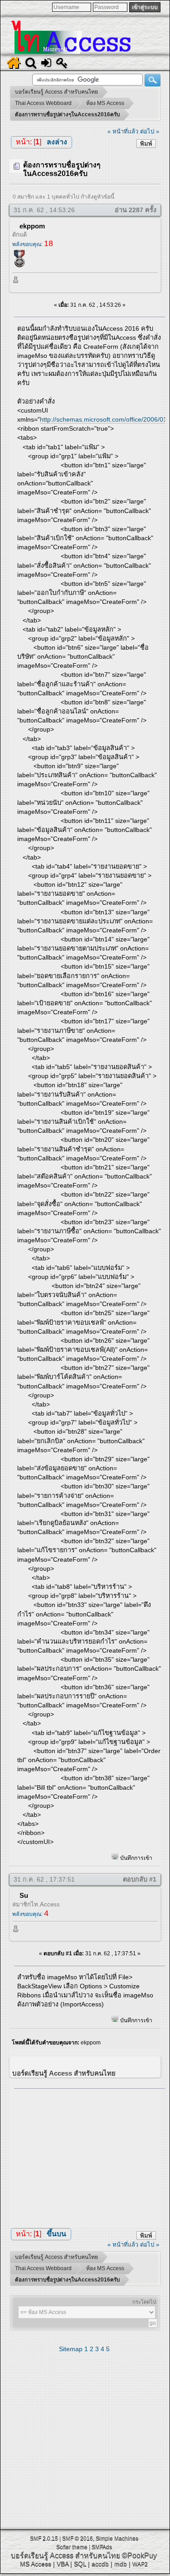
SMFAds (102, 2547)
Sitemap (71, 2349)
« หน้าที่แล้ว (123, 131)
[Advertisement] (90, 2155)
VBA (63, 2564)
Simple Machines (117, 2538)
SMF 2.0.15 (44, 2538)
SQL (80, 2564)
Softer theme (72, 2547)
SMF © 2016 (78, 2538)
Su (24, 1895)
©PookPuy (139, 2555)
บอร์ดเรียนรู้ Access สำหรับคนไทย (66, 2555)
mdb (121, 2564)
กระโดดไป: (145, 2302)
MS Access (36, 2564)
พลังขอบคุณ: (33, 244)
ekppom (32, 226)
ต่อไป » (150, 131)
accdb (100, 2564)
